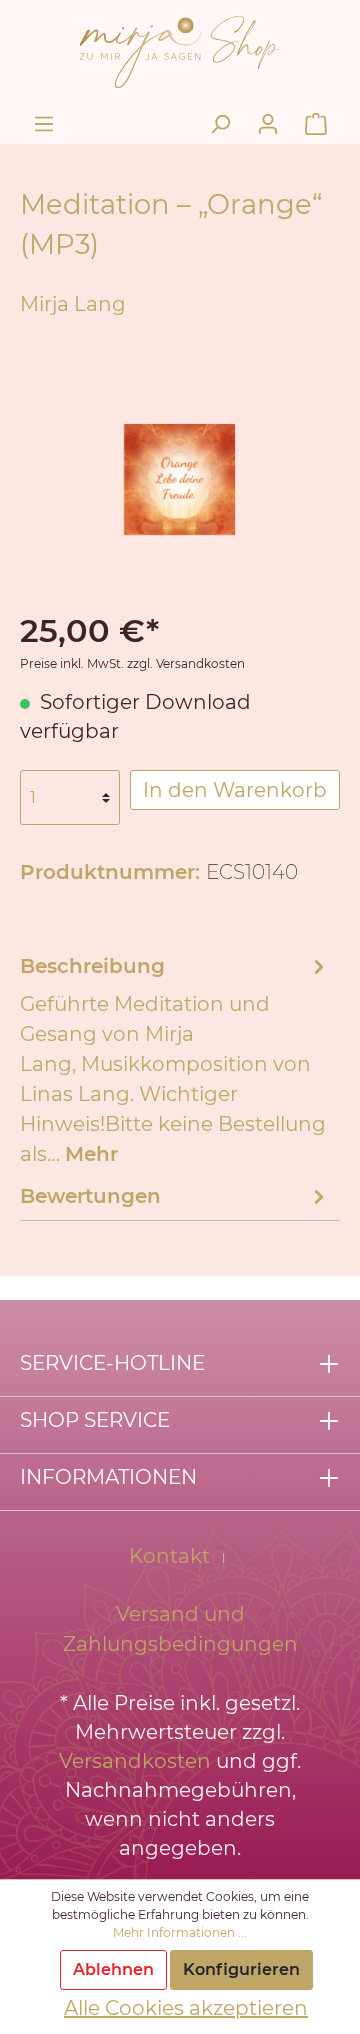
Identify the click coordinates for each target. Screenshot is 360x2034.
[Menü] (44, 124)
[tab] (175, 1058)
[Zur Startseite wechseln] (180, 50)
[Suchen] (220, 124)
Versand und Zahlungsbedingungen (180, 1629)
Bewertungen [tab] (90, 1196)
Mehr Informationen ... (180, 1932)
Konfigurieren (241, 1969)
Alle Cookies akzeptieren (186, 2008)
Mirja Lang (73, 304)
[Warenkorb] (316, 124)
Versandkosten (135, 1761)
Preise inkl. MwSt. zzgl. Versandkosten (132, 663)
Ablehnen (113, 1969)
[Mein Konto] (268, 124)
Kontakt (169, 1556)
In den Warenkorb (235, 790)
